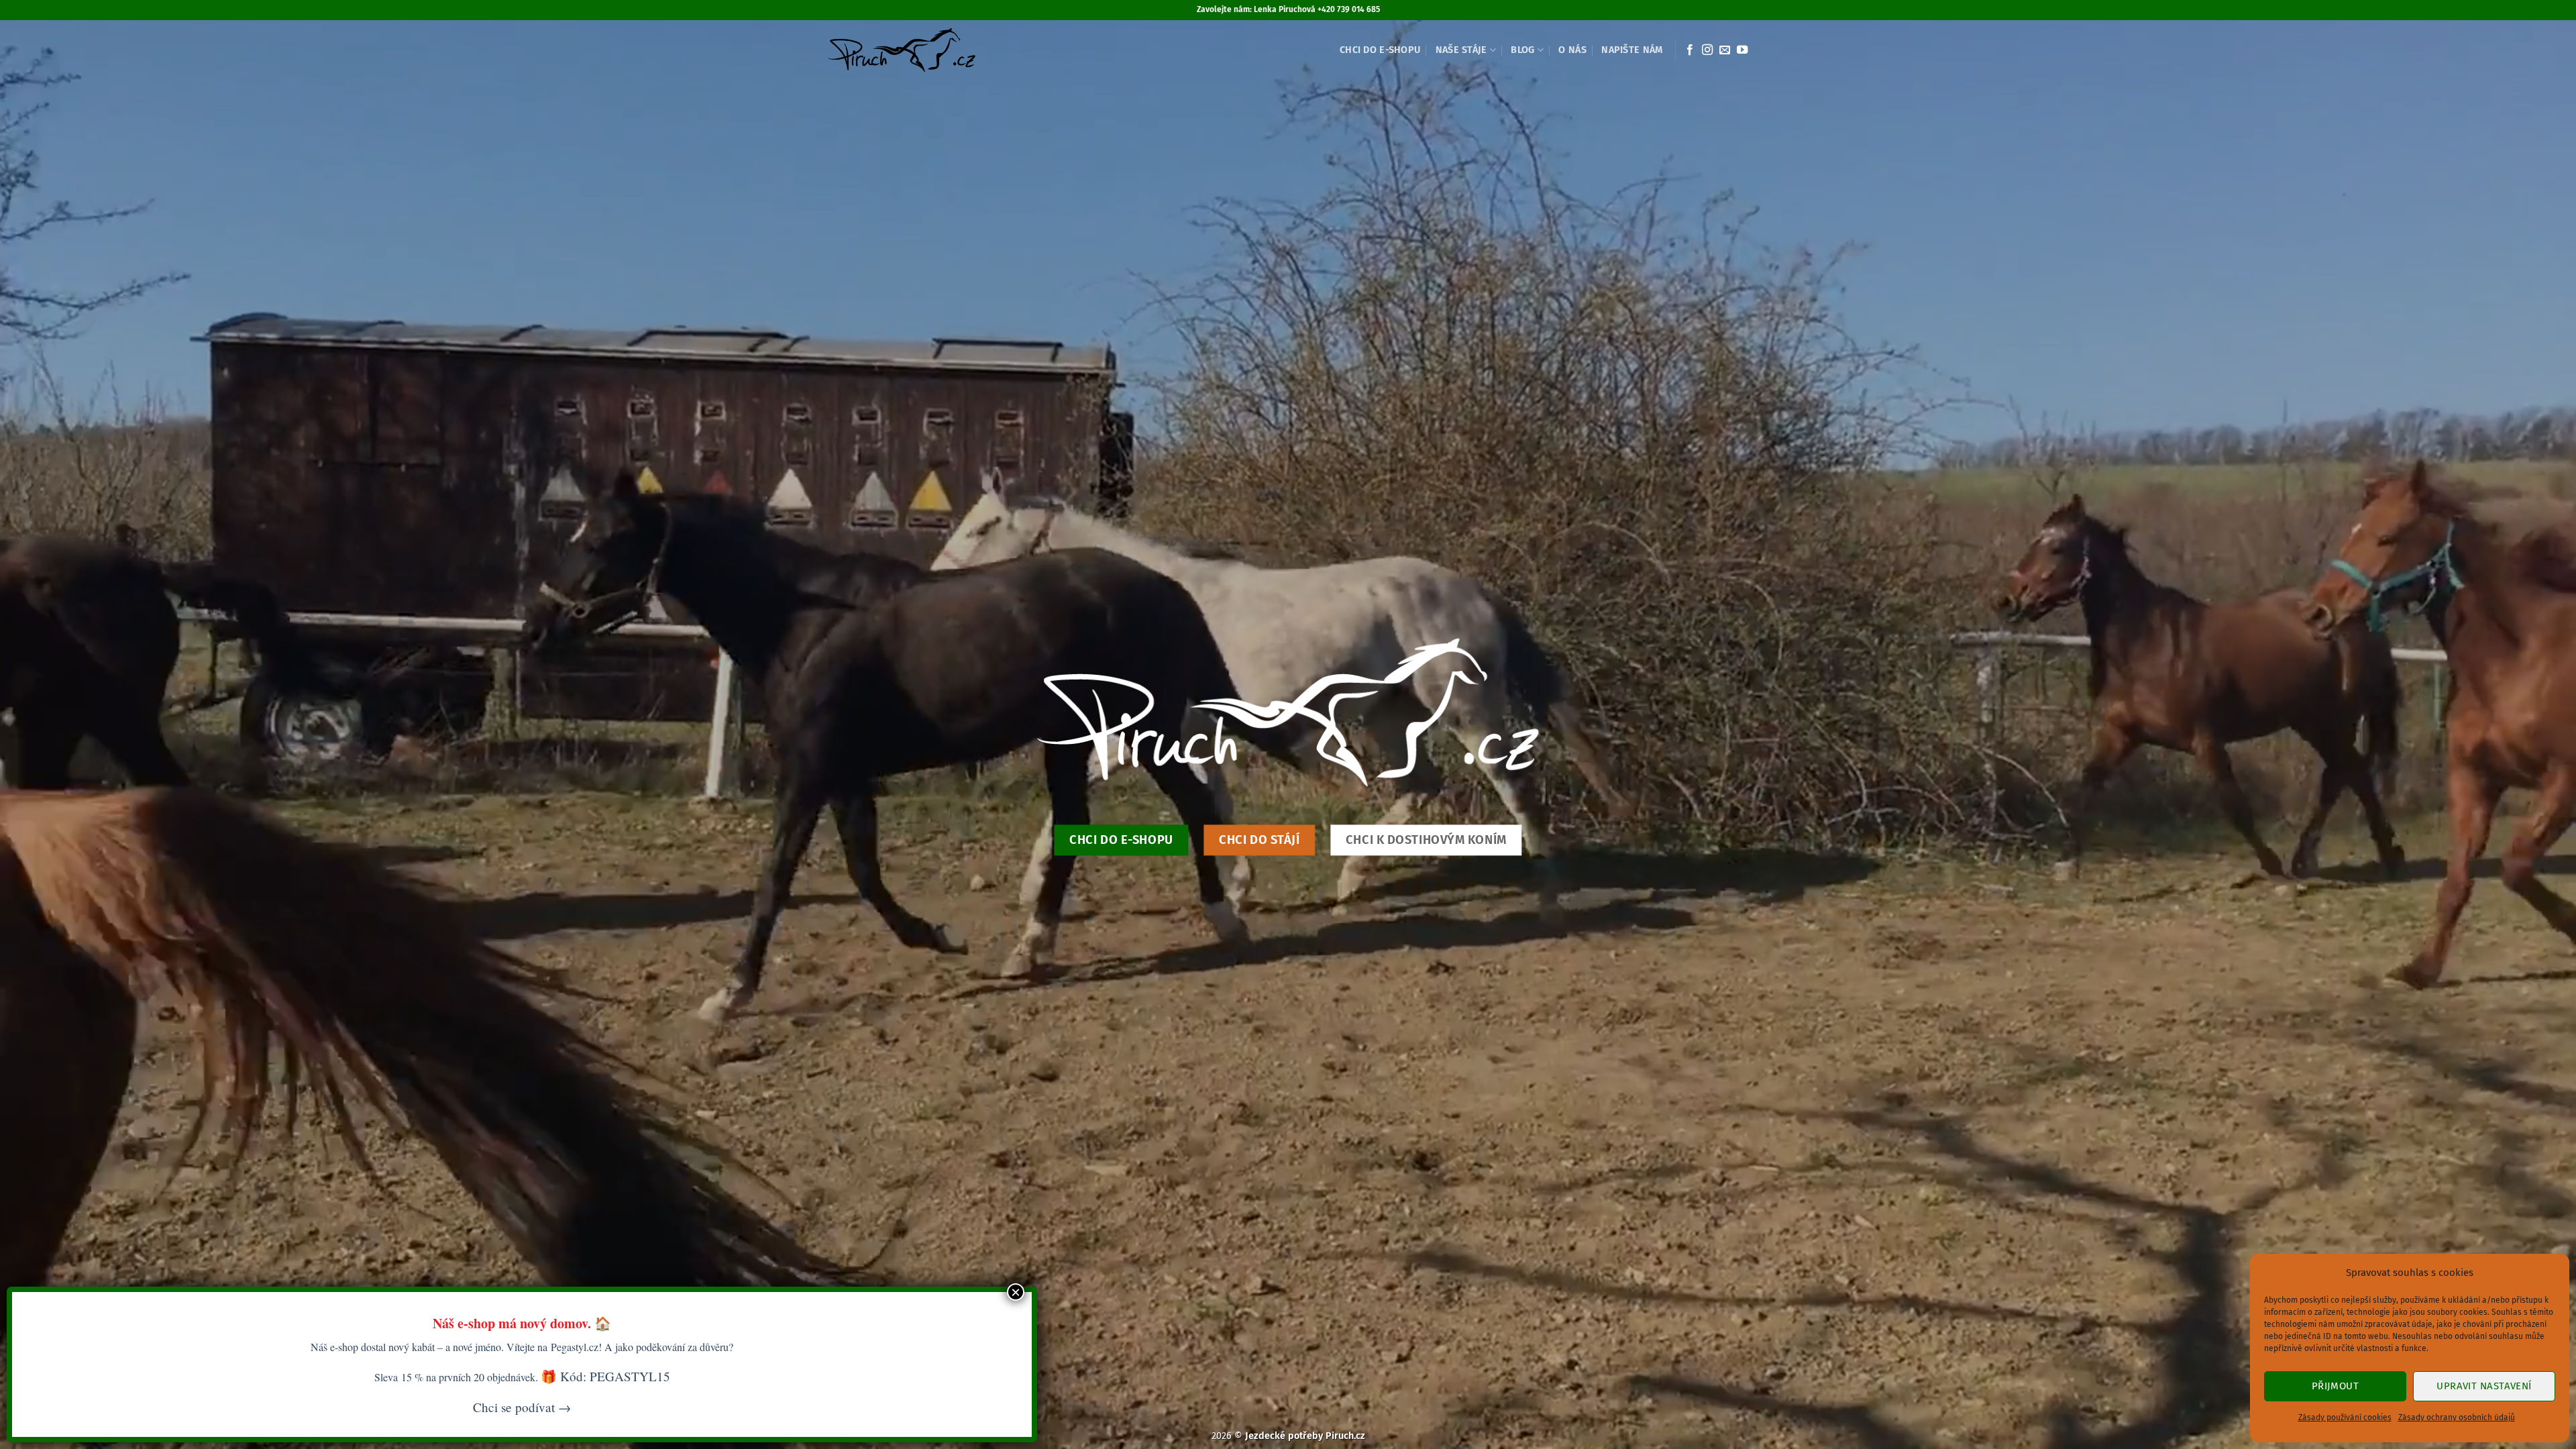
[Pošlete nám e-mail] (1725, 50)
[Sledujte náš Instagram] (1707, 50)
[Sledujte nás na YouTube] (1742, 50)
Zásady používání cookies (2345, 1417)
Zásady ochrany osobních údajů (2457, 1417)
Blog (1522, 50)
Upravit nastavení (2484, 1386)
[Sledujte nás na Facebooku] (1690, 50)
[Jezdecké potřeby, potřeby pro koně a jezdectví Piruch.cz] (901, 50)
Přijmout (2336, 1386)
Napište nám (1632, 50)
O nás (1572, 50)
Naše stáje (1461, 50)
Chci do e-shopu (1380, 50)
